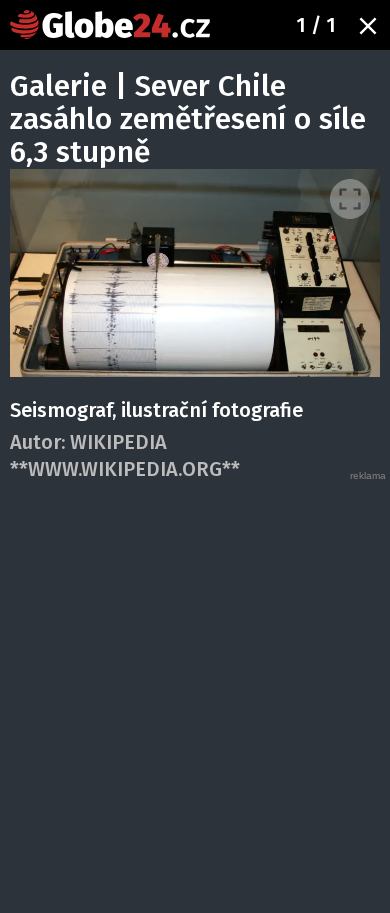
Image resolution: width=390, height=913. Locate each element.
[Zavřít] (368, 26)
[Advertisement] (195, 678)
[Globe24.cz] (110, 24)
